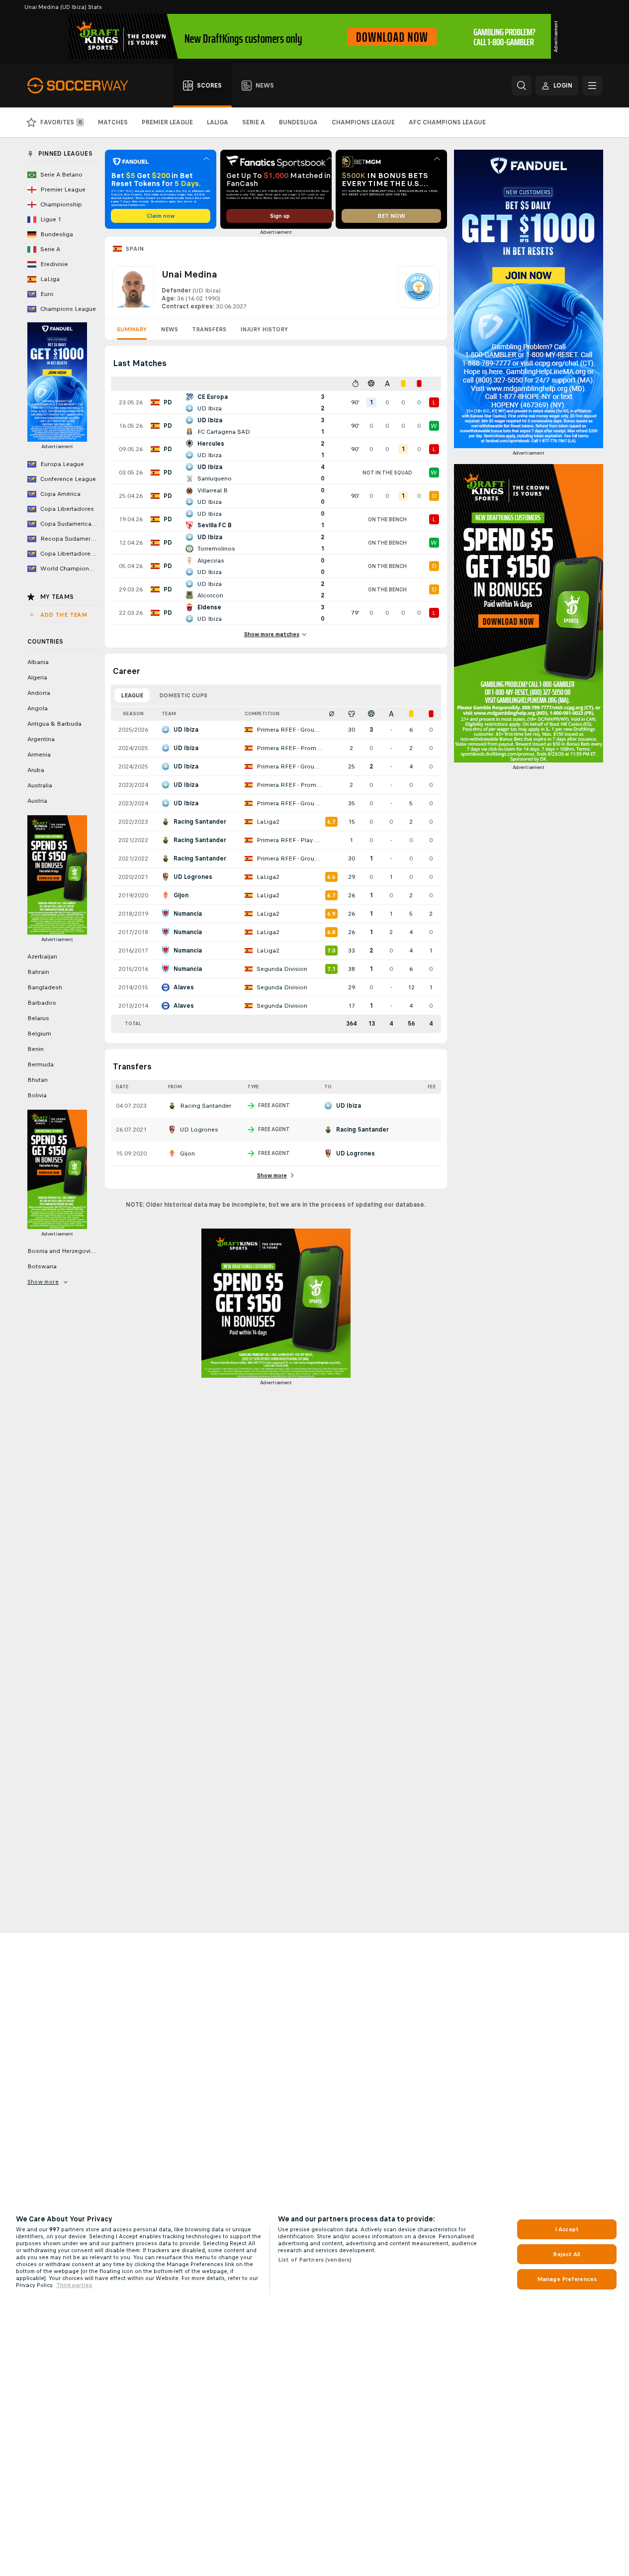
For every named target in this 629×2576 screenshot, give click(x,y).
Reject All (567, 2254)
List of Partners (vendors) (315, 2260)
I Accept (567, 2229)
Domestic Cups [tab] (183, 695)
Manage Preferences (567, 2279)
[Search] (522, 86)
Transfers (209, 329)
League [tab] (132, 695)
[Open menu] (592, 86)
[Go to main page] (83, 86)
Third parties (74, 2285)
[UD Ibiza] (419, 288)
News (169, 329)
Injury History (264, 329)
